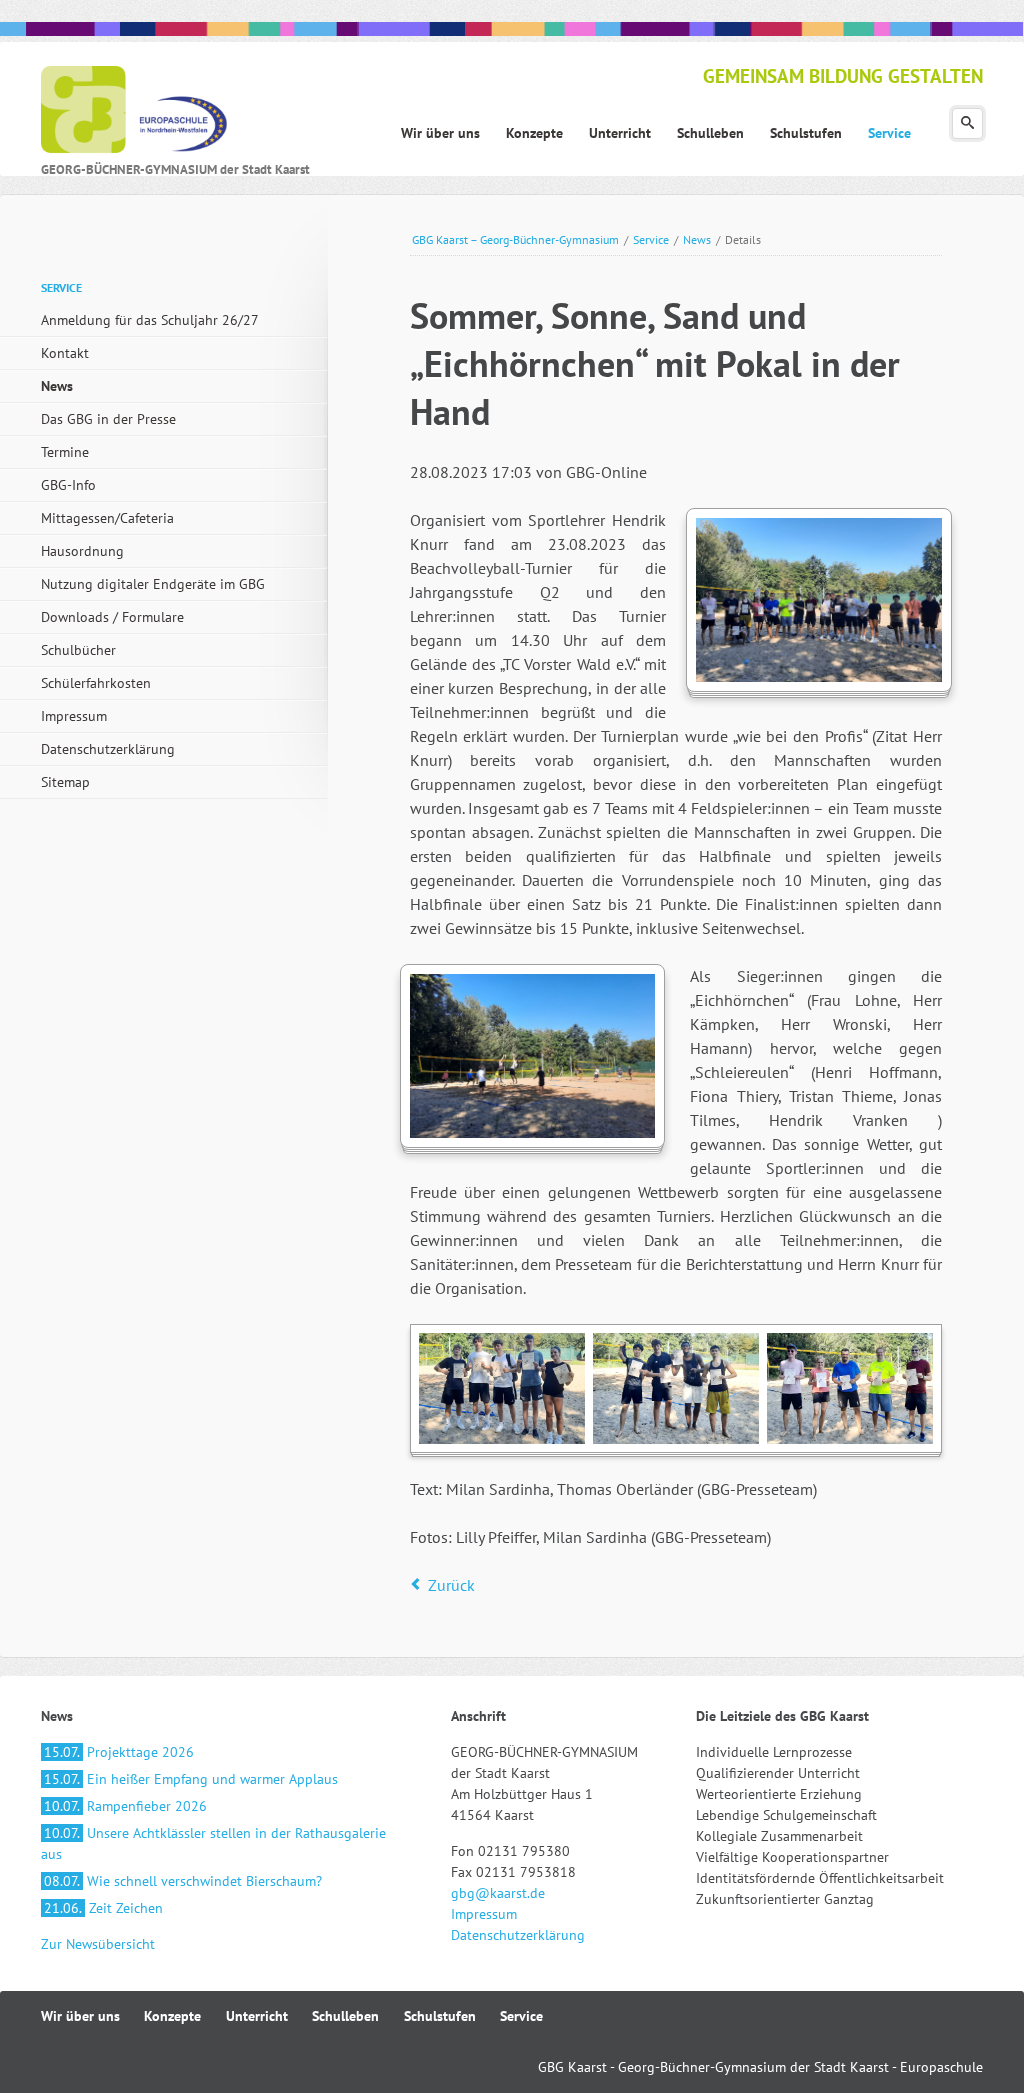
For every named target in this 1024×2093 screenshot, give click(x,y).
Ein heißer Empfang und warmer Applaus (191, 1779)
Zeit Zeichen (103, 1908)
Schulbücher (78, 650)
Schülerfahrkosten (96, 683)
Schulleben (345, 2016)
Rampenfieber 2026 (125, 1806)
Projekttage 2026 (119, 1752)
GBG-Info (68, 485)
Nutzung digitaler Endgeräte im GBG (153, 584)
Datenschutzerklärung (108, 749)
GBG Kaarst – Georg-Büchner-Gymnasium (515, 239)
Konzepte (172, 2016)
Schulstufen (440, 2016)
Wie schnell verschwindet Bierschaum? (183, 1881)
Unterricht (257, 2016)
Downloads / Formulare (112, 617)
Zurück (451, 1585)
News (697, 239)
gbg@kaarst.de (498, 1893)
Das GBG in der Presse (108, 419)
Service (651, 239)
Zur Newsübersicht (98, 1944)
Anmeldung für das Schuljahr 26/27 (150, 320)
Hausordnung (82, 551)
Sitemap (65, 782)
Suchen (967, 123)
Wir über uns (80, 2016)
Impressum (74, 716)
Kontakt (65, 353)
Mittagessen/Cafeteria (107, 518)
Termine (65, 452)
